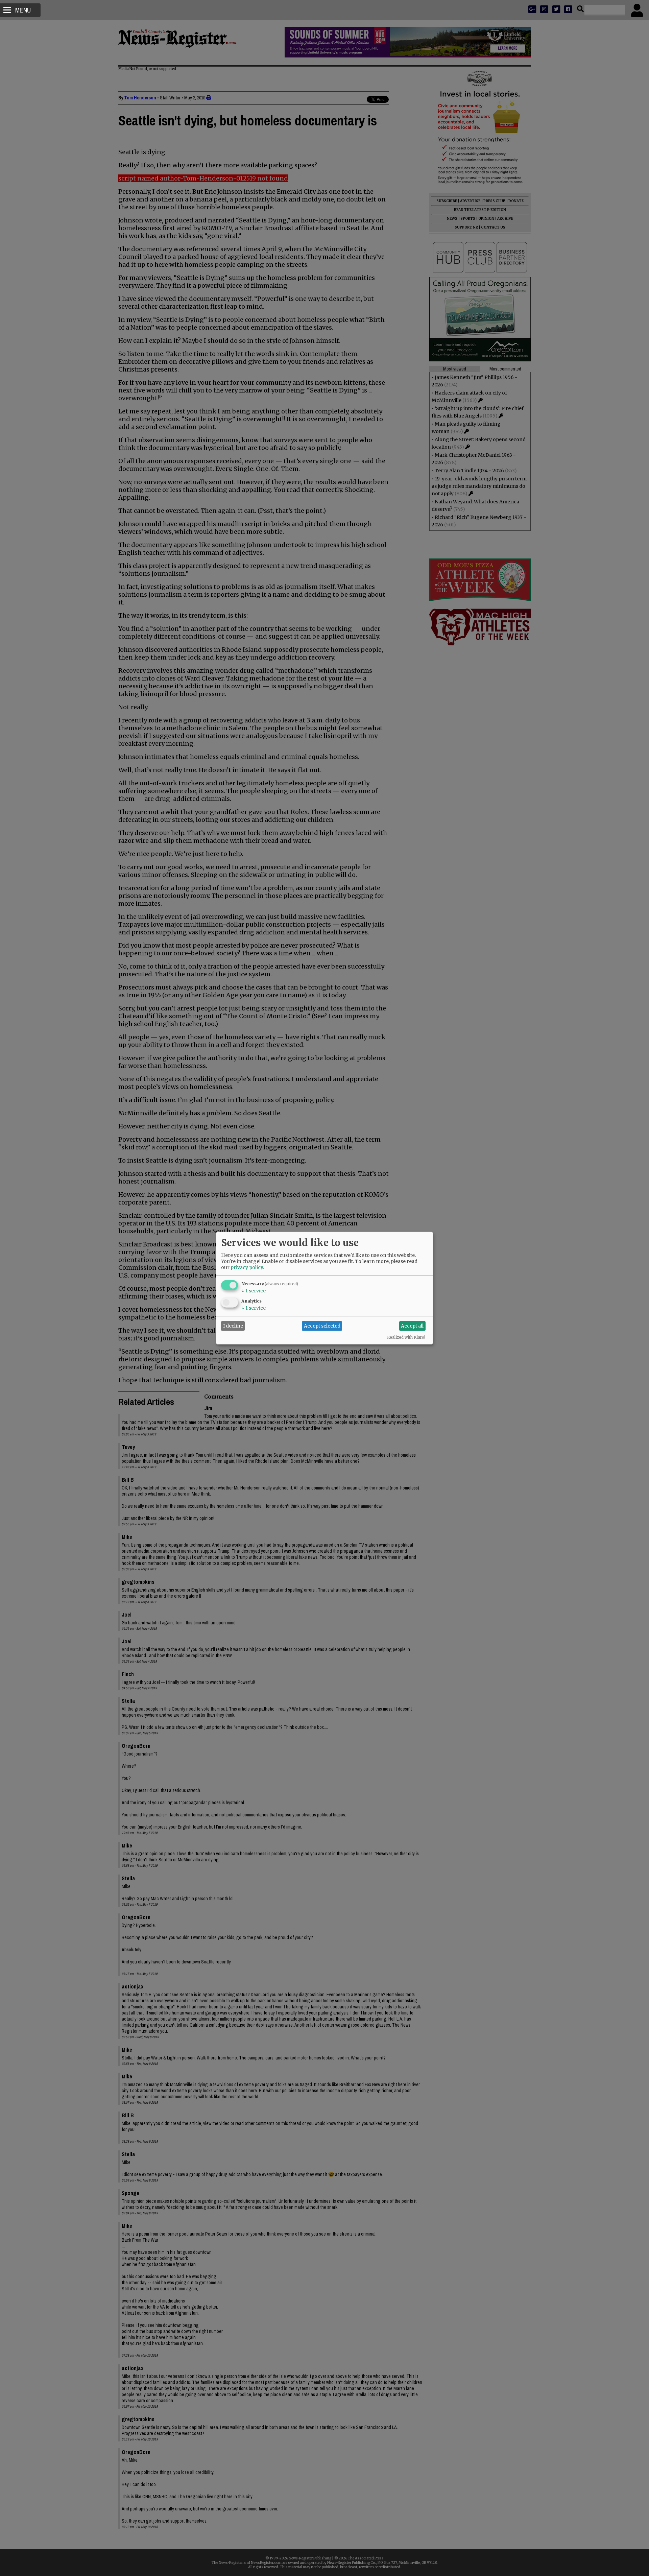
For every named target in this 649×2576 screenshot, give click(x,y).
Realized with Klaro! (406, 1337)
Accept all (412, 1326)
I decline (233, 1326)
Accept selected (322, 1326)
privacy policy (247, 1267)
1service (254, 1290)
